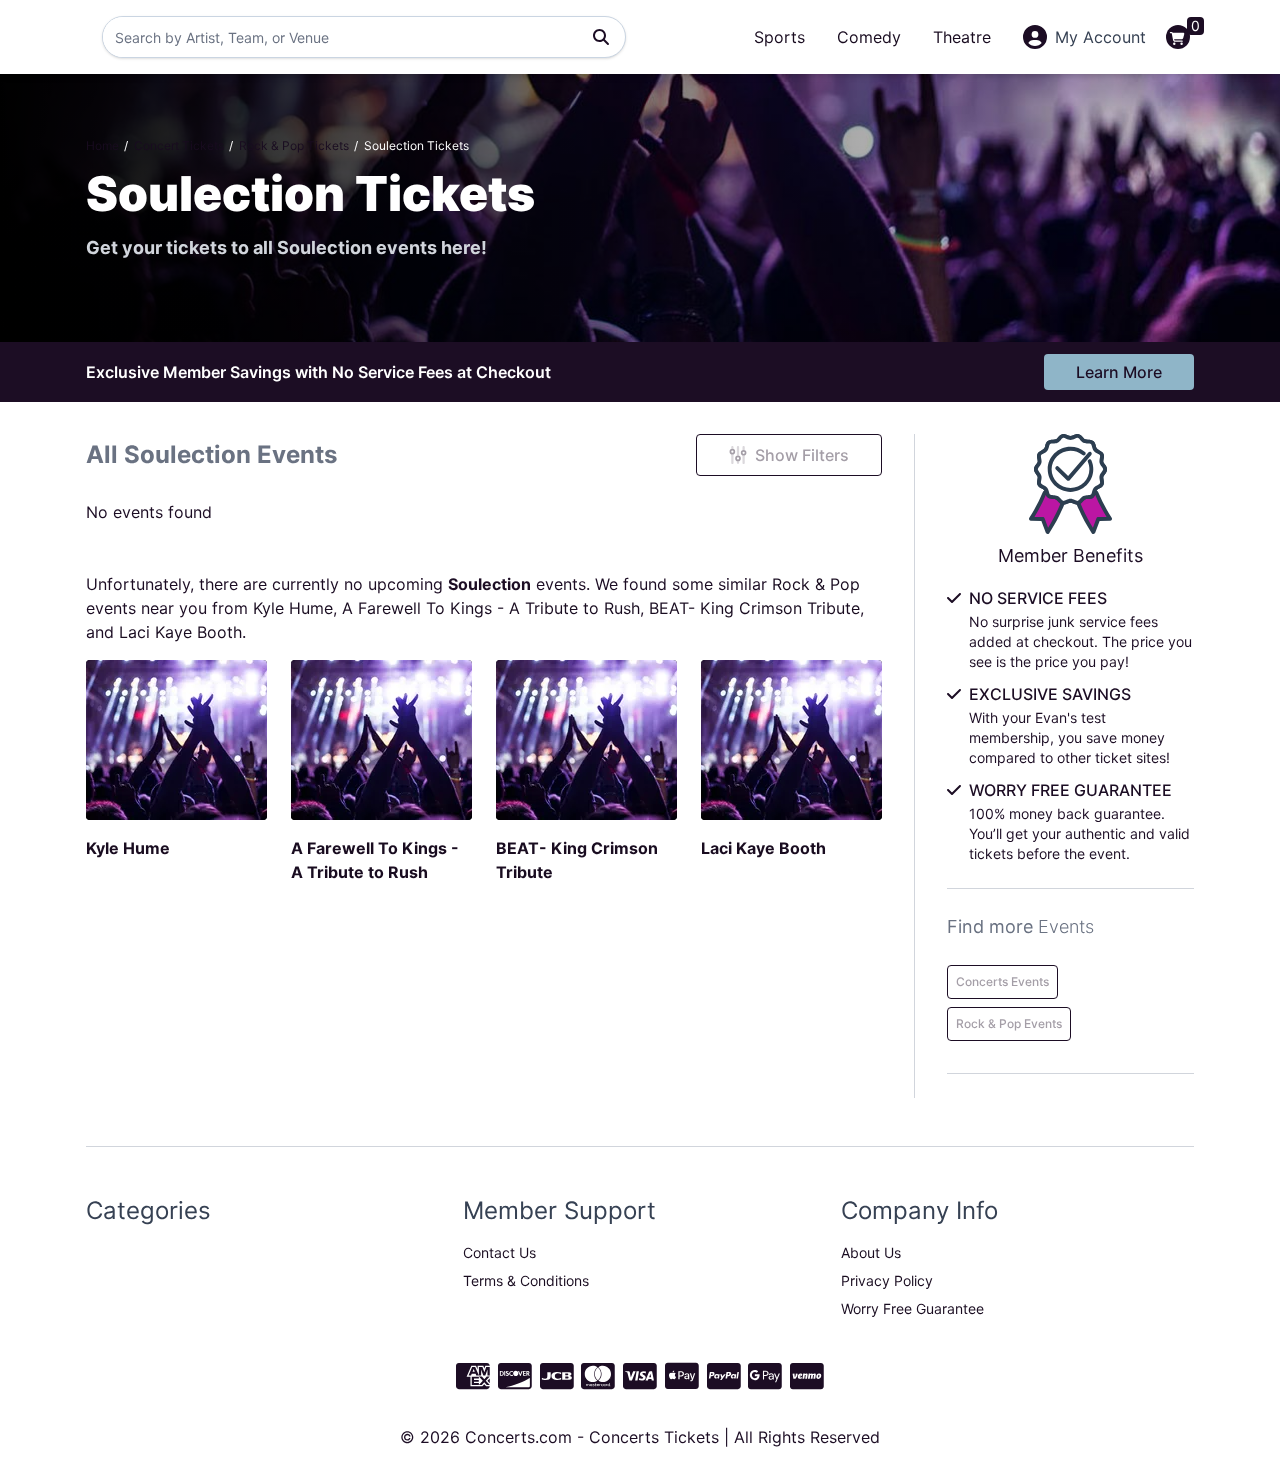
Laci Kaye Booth (180, 632)
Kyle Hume (293, 608)
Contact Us (499, 1252)
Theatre (962, 37)
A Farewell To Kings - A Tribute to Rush (491, 608)
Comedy (869, 37)
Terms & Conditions (526, 1280)
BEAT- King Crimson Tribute (754, 608)
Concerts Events (1002, 981)
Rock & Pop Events (1009, 1023)
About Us (871, 1252)
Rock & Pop (816, 584)
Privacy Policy (887, 1280)
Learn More (1119, 372)
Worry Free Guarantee (912, 1308)
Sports (779, 37)
